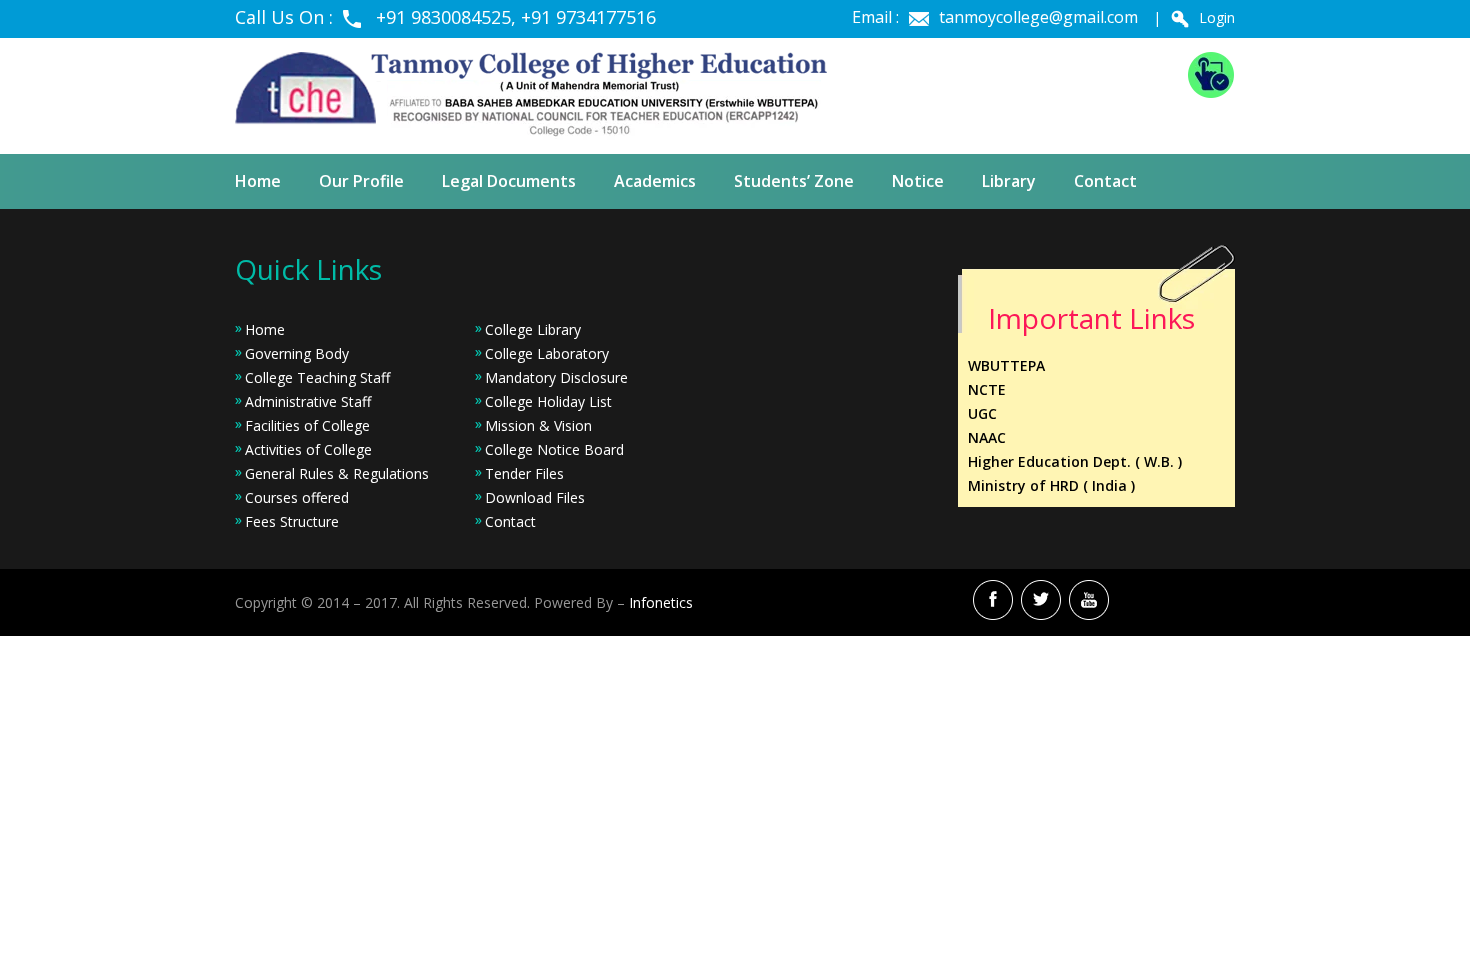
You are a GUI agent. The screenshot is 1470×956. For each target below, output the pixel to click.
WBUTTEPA (1006, 365)
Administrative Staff (308, 401)
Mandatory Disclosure (556, 377)
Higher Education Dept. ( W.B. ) (1075, 461)
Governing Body (297, 353)
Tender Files (524, 473)
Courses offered (297, 497)
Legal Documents (509, 181)
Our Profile (361, 181)
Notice (918, 181)
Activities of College (308, 449)
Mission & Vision (538, 425)
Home (258, 181)
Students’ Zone (794, 181)
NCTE (987, 389)
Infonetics (661, 602)
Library (1009, 181)
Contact (1105, 181)
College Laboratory (547, 353)
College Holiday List (548, 401)
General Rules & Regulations (337, 473)
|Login (1194, 18)
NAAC (987, 437)
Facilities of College (307, 425)
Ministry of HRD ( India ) (1051, 485)
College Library (533, 329)
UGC (982, 413)
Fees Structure (292, 521)
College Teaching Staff (317, 377)
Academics (655, 181)
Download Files (535, 497)
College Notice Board (554, 449)
